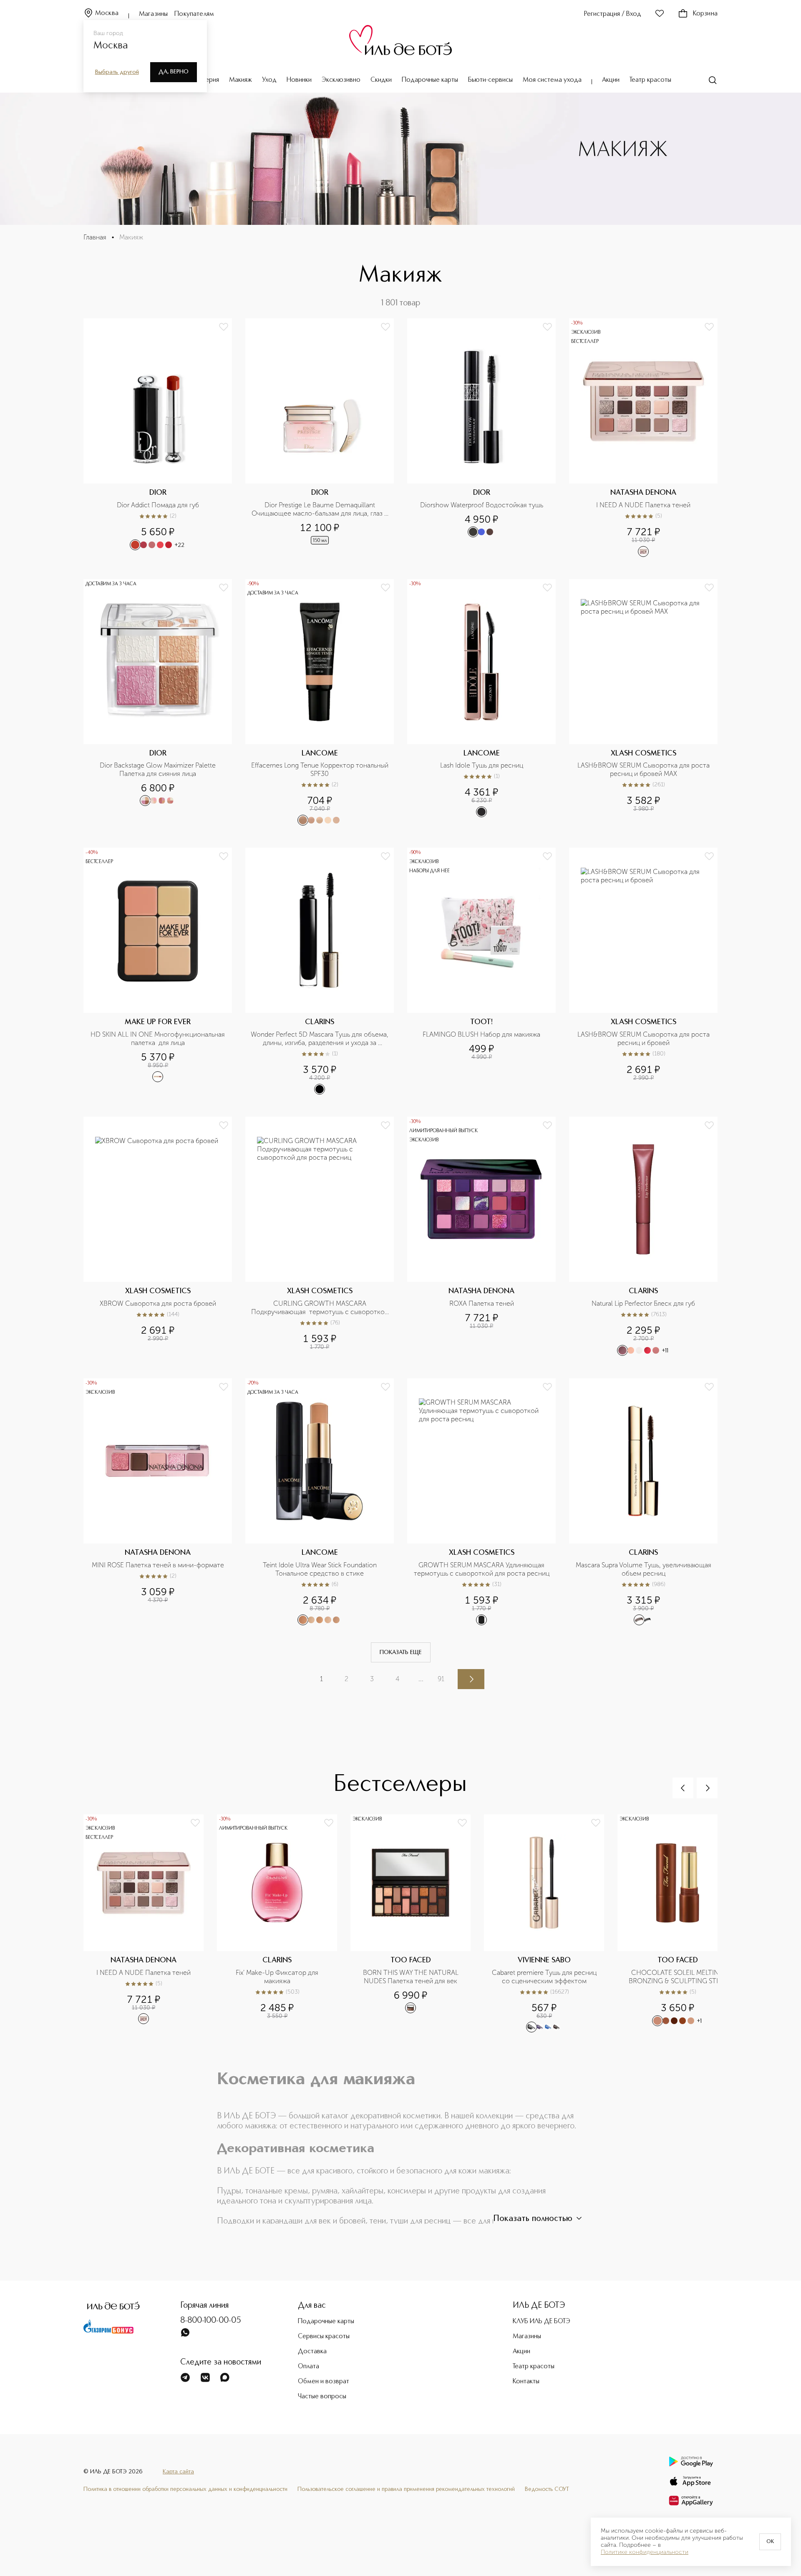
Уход (269, 80)
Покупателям (194, 14)
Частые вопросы (322, 2397)
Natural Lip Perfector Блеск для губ (643, 1303)
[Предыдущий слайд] (683, 1788)
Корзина (705, 14)
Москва (107, 13)
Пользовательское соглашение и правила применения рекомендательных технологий (406, 2489)
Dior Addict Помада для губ (158, 505)
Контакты (526, 2382)
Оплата (309, 2367)
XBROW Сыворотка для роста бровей (158, 1303)
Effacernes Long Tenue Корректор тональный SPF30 (320, 769)
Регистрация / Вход (613, 14)
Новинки (299, 80)
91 (441, 1679)
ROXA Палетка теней (482, 1303)
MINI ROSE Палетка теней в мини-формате (158, 1565)
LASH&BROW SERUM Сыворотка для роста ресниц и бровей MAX (644, 769)
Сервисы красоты (324, 2337)
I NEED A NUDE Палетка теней (643, 505)
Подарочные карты (430, 80)
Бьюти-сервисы (490, 80)
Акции (611, 80)
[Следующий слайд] (707, 1788)
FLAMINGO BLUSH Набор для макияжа (481, 1034)
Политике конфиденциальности (645, 2552)
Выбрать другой (117, 72)
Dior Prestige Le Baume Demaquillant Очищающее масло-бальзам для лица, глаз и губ (320, 509)
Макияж (241, 80)
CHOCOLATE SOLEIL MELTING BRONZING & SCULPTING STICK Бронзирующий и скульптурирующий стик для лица (678, 1977)
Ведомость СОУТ (547, 2489)
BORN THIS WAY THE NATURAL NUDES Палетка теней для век (412, 1977)
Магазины (153, 14)
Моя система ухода (552, 80)
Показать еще (401, 1652)
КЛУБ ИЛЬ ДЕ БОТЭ (542, 2322)
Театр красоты (650, 80)
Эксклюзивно (341, 80)
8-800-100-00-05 (211, 2321)
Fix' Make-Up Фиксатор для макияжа (278, 1977)
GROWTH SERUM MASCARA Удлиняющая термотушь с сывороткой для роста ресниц (482, 1569)
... (421, 1679)
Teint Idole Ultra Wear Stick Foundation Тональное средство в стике (321, 1569)
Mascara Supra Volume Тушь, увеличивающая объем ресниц (644, 1569)
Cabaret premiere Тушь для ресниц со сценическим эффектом (545, 1977)
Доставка (312, 2352)
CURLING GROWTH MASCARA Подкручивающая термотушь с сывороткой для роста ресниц (320, 1308)
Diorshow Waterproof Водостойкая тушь (482, 505)
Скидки (381, 80)
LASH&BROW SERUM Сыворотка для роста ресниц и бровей (644, 1039)
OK (770, 2542)
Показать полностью (533, 2219)
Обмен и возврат (324, 2382)
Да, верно (174, 72)
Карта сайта (178, 2472)
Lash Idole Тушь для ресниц (482, 765)
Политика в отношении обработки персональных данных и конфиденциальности (185, 2489)
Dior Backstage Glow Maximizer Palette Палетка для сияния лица (159, 769)
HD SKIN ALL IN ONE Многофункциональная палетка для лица (159, 1039)
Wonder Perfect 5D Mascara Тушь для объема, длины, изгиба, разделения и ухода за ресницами (320, 1039)
